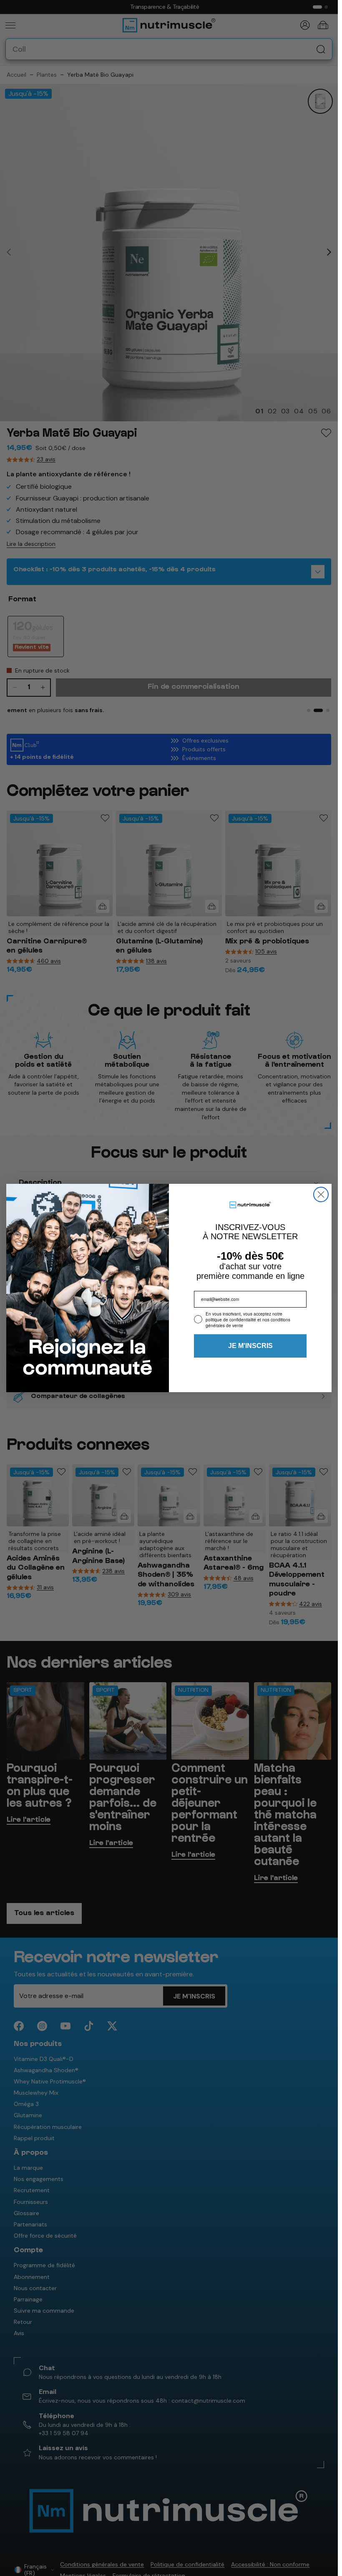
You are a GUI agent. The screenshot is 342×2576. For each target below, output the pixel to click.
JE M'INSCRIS (250, 1346)
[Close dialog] (321, 1194)
